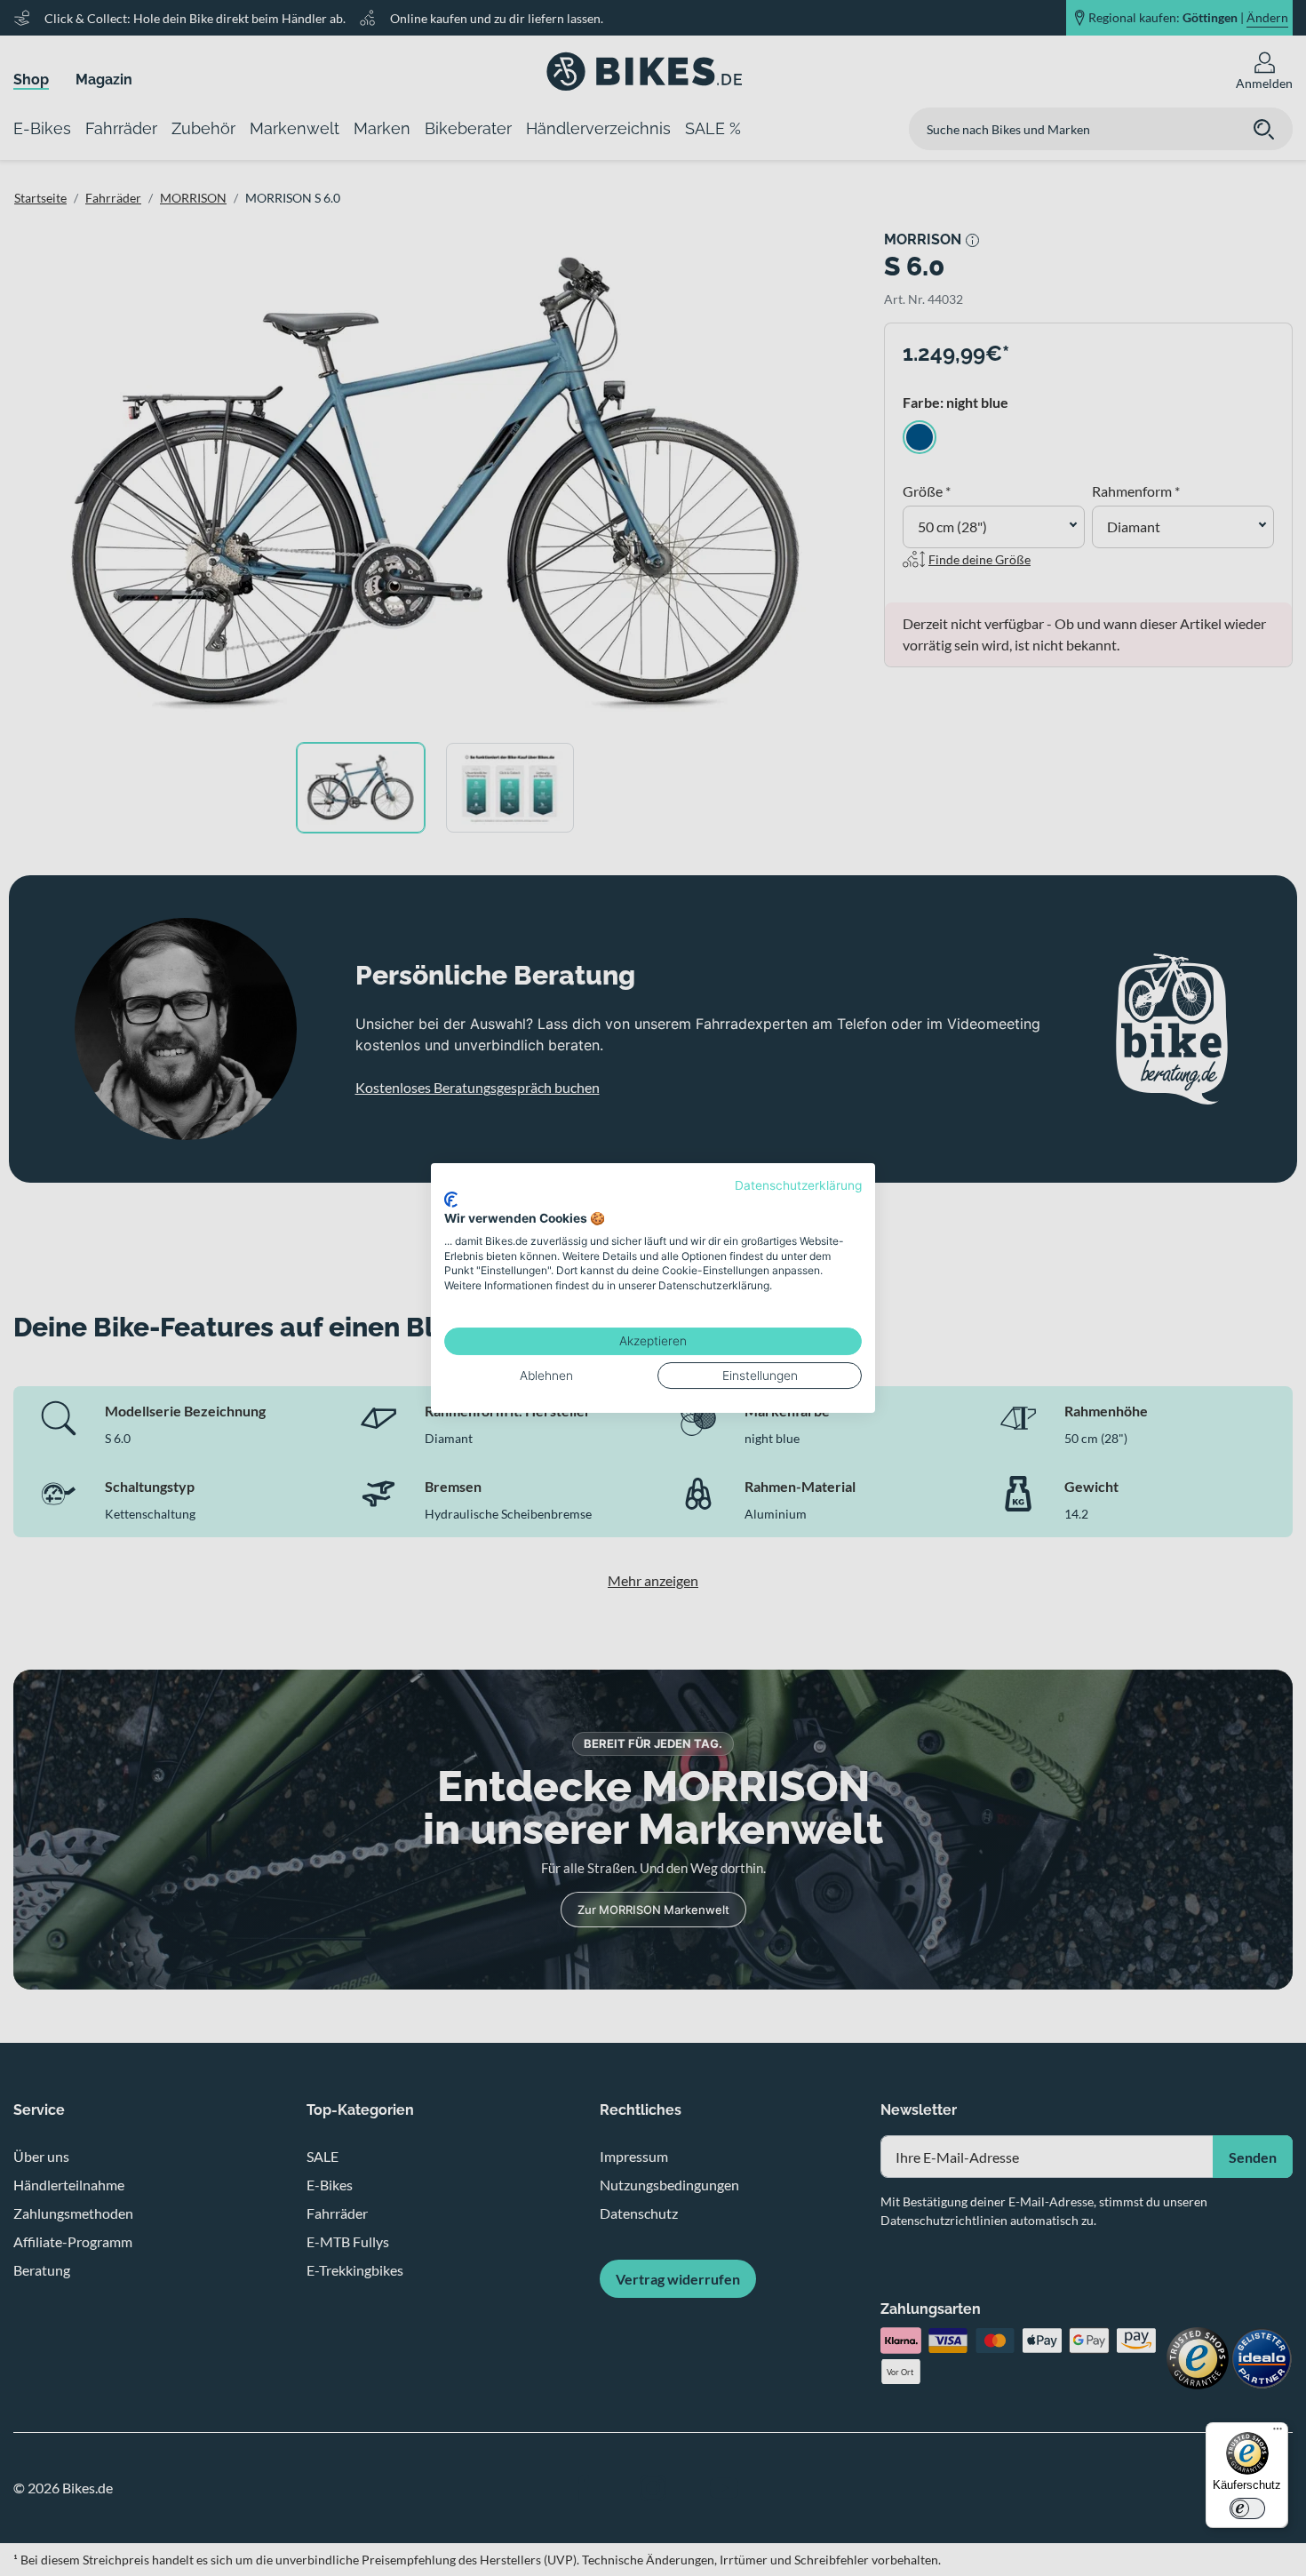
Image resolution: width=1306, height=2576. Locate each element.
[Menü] (1278, 2433)
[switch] (1247, 2508)
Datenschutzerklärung (798, 1185)
